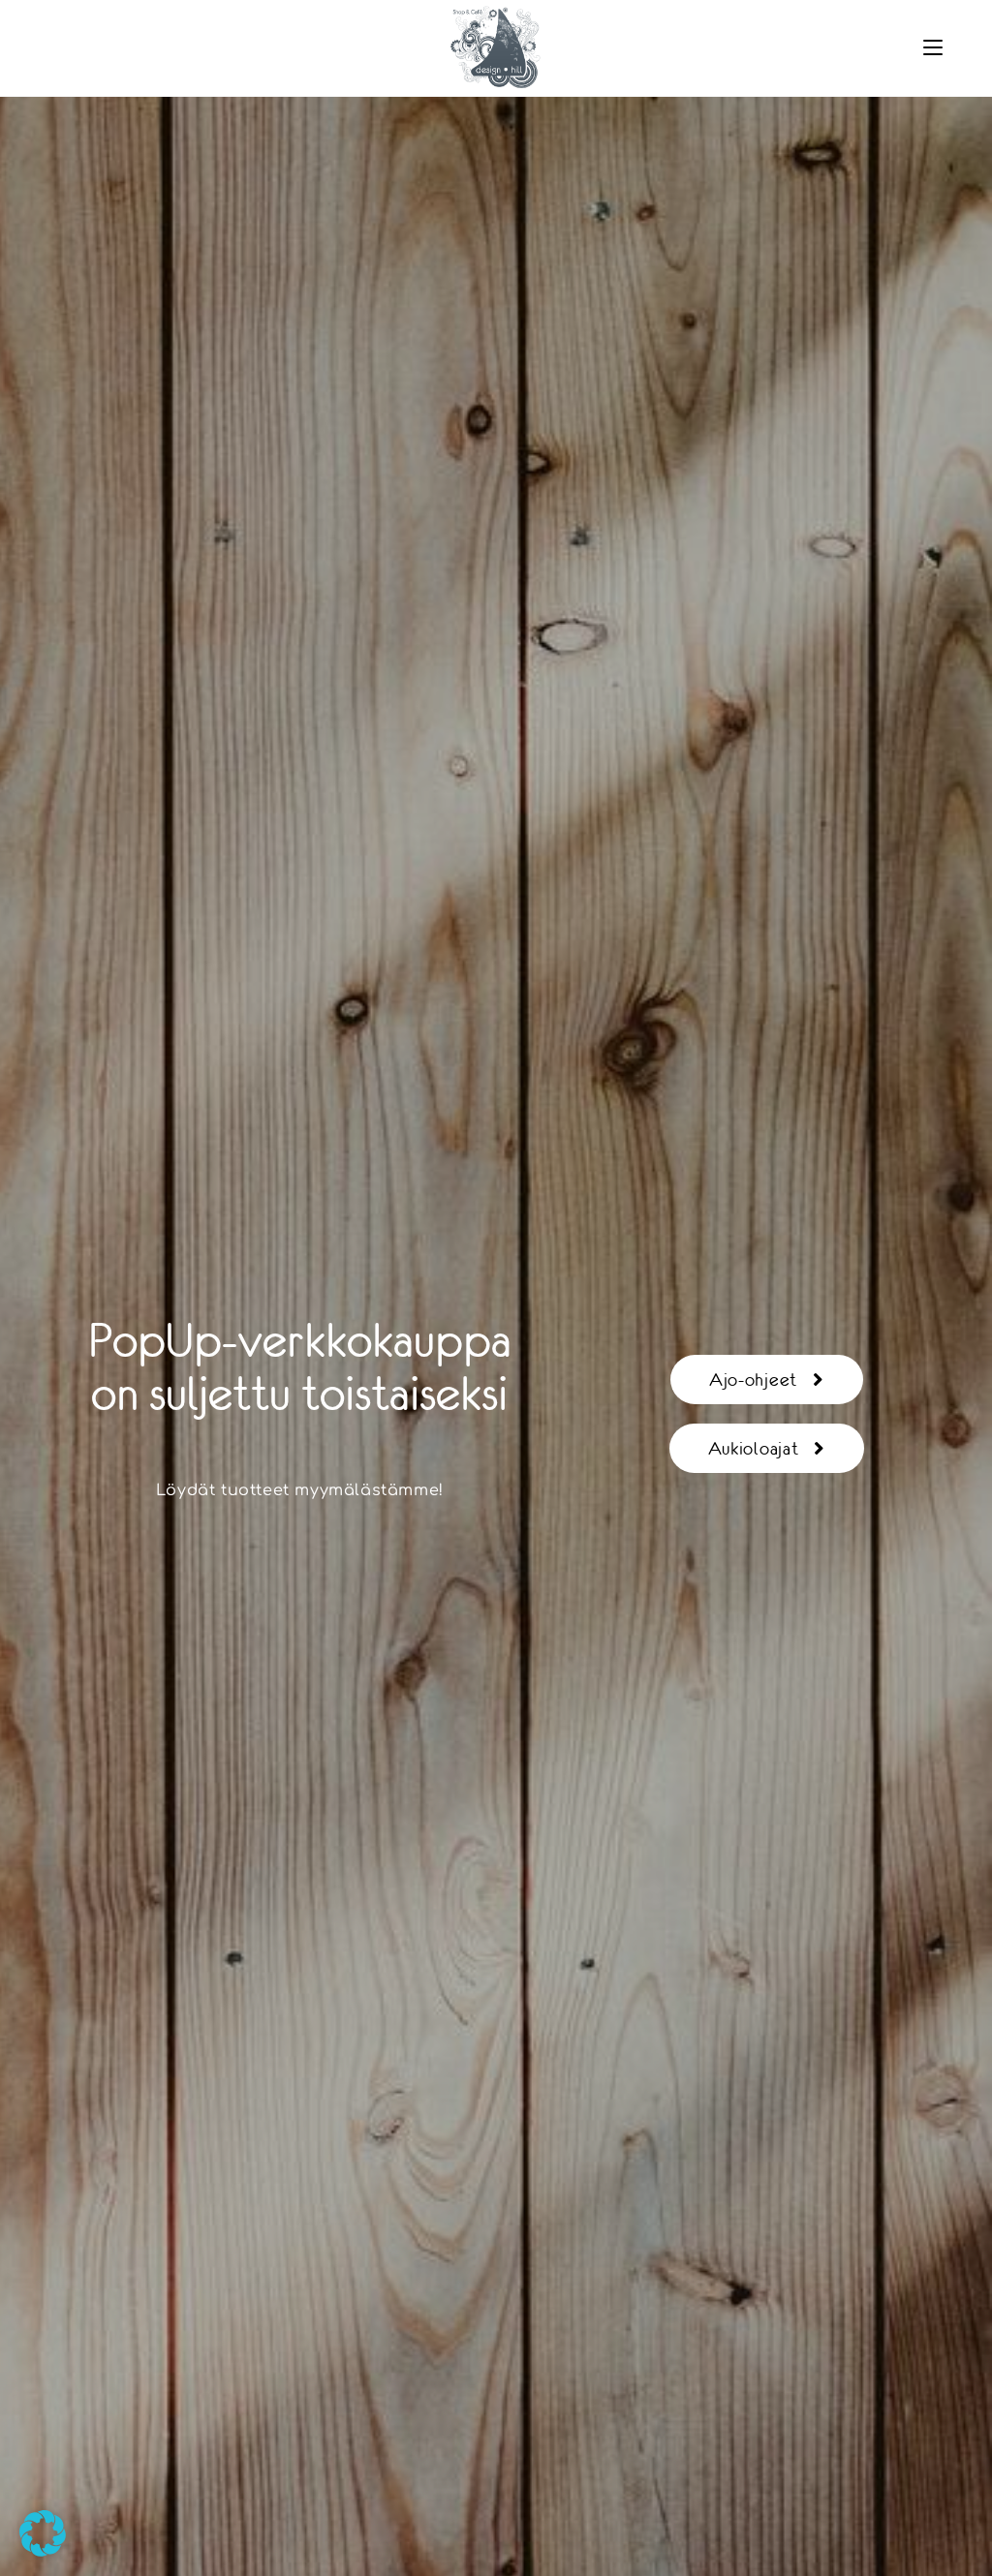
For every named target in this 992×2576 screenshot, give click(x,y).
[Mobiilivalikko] (933, 48)
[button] (43, 2533)
